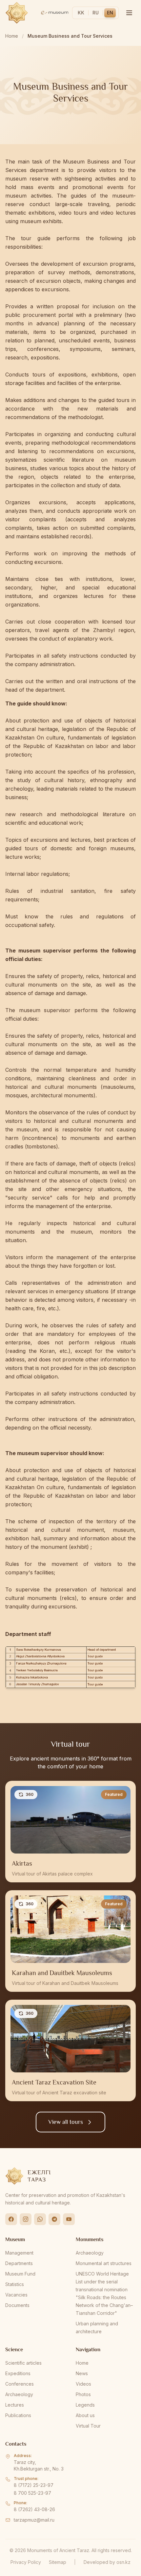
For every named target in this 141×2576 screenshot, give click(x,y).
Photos (83, 2394)
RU (96, 13)
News (82, 2373)
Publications (18, 2415)
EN (110, 13)
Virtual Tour (88, 2426)
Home (12, 36)
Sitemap (58, 2562)
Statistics (15, 2284)
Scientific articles (23, 2363)
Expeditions (18, 2373)
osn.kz (123, 2562)
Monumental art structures (104, 2263)
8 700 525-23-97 (32, 2493)
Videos (83, 2384)
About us (85, 2415)
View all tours (66, 2122)
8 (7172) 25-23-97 (34, 2485)
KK (81, 13)
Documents (17, 2305)
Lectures (15, 2405)
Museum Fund (20, 2274)
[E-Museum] (55, 13)
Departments (19, 2263)
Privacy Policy (26, 2562)
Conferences (20, 2384)
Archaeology (90, 2253)
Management (19, 2253)
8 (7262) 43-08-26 (34, 2509)
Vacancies (16, 2295)
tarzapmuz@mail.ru (34, 2520)
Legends (85, 2405)
